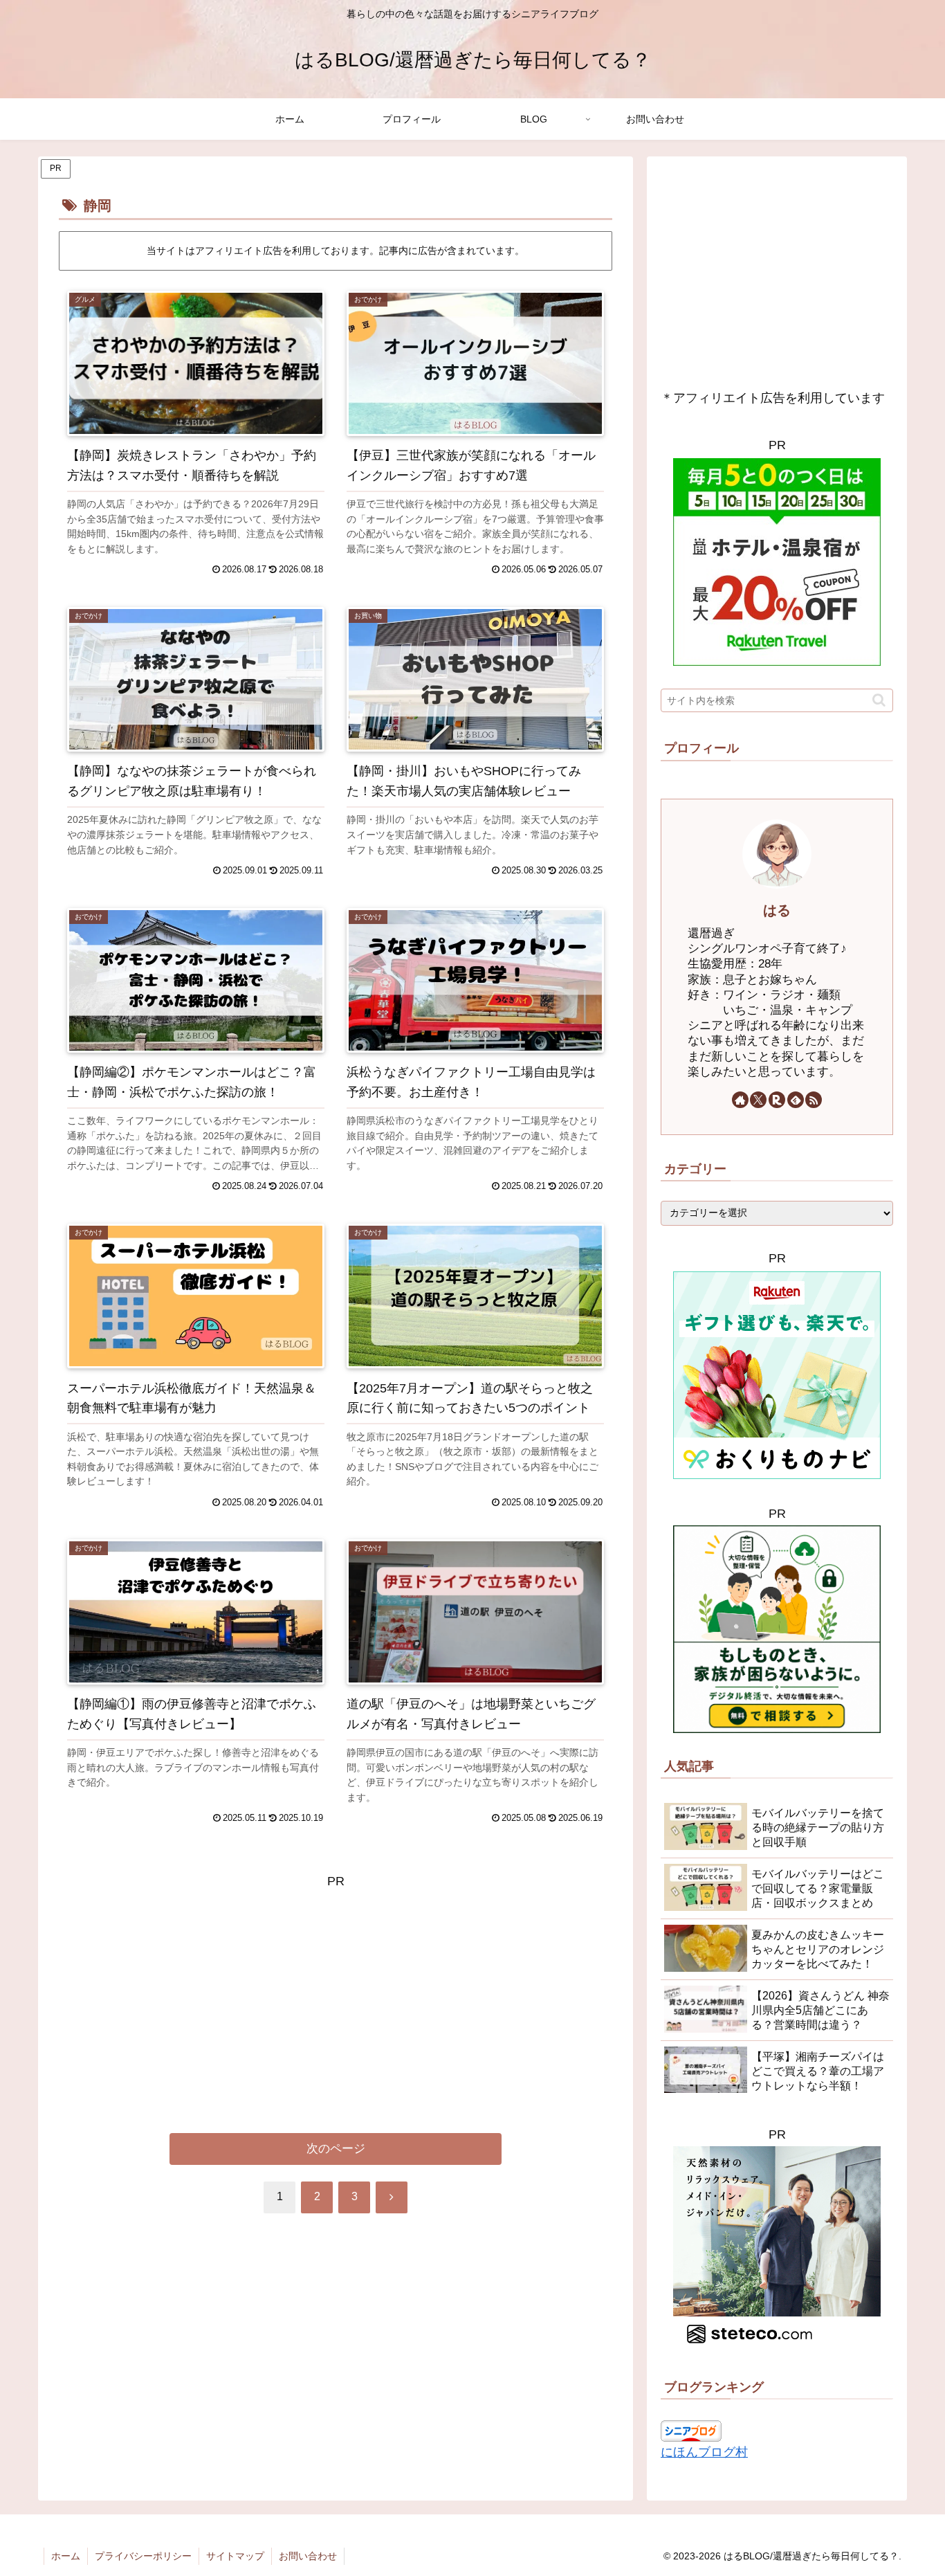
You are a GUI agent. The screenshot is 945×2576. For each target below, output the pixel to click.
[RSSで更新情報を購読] (814, 1100)
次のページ (336, 2149)
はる (777, 910)
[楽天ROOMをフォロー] (777, 1100)
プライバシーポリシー (143, 2556)
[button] (879, 701)
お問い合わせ (308, 2556)
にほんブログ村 (704, 2453)
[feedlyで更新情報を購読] (796, 1100)
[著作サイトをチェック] (740, 1100)
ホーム (66, 2556)
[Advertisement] (336, 1989)
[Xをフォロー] (758, 1100)
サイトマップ (235, 2556)
